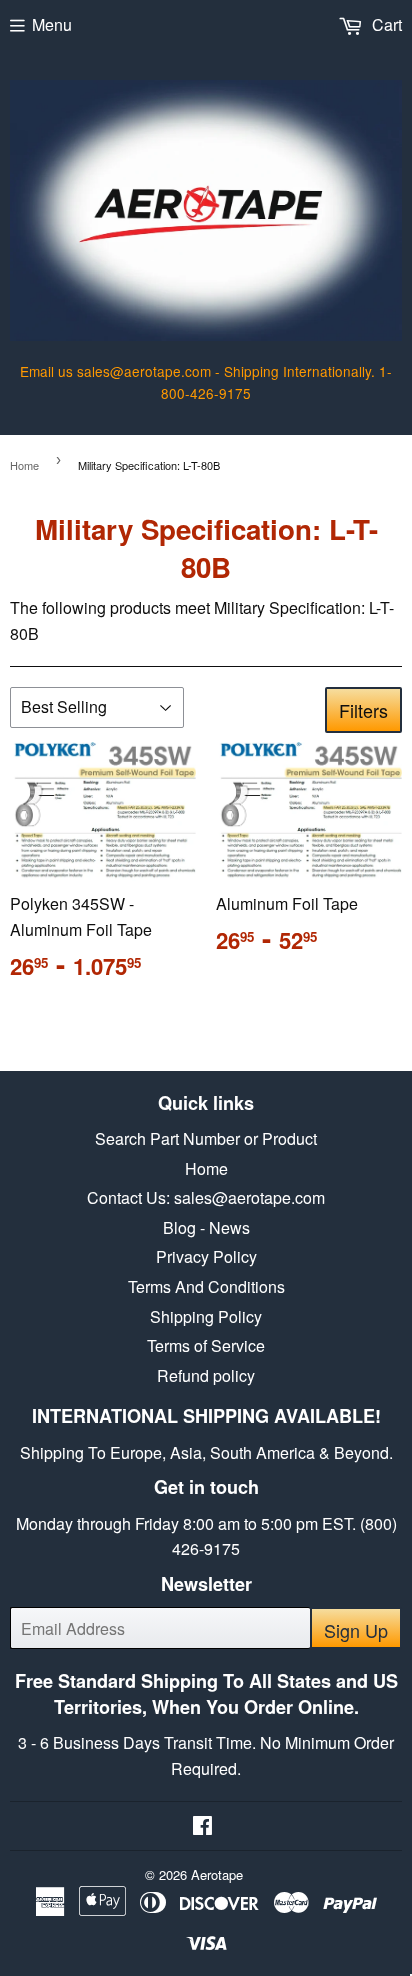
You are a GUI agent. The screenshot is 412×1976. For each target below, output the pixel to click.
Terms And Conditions (206, 1286)
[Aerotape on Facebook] (202, 1826)
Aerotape (217, 1874)
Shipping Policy (206, 1316)
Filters (363, 710)
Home (24, 465)
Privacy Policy (206, 1256)
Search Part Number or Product (206, 1138)
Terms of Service (206, 1345)
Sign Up (356, 1630)
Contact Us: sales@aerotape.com (206, 1197)
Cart (385, 24)
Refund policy (206, 1375)
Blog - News (206, 1227)
